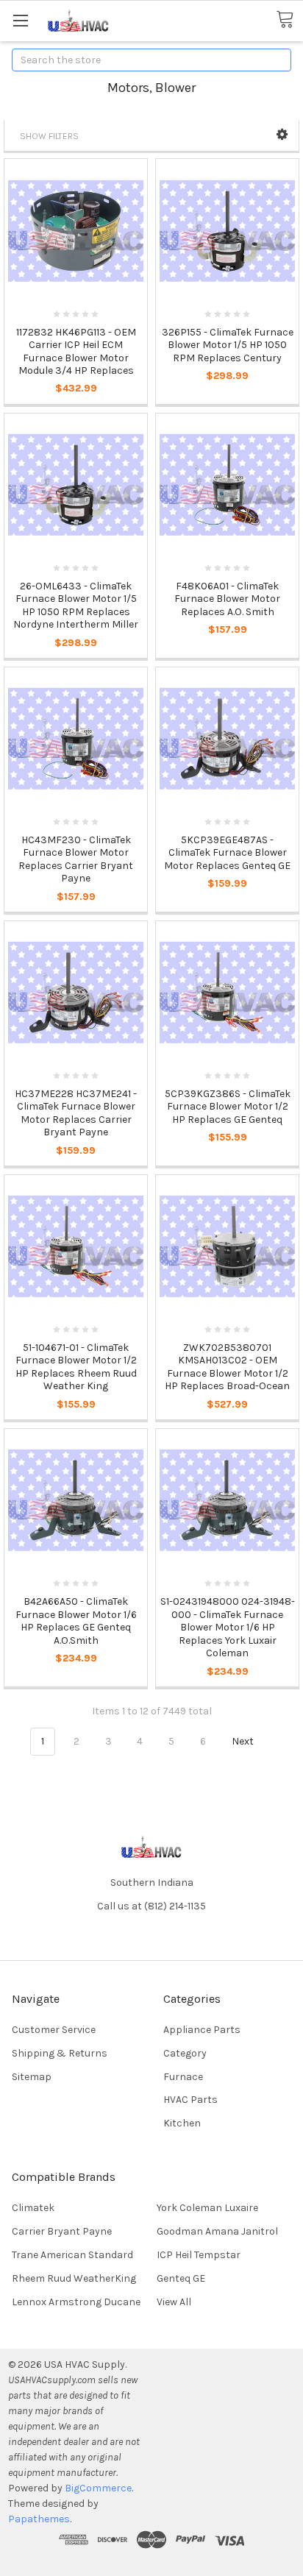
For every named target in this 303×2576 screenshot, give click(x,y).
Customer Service (54, 2030)
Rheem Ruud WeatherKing (74, 2278)
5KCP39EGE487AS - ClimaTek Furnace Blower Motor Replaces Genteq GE (227, 853)
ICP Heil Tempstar (199, 2255)
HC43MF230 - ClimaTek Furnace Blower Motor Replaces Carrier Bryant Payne (76, 859)
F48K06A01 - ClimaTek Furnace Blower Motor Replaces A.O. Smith (227, 599)
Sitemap (32, 2077)
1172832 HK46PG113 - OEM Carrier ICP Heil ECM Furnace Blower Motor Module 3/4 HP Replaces (76, 352)
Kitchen (182, 2123)
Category (185, 2053)
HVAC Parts (190, 2100)
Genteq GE (181, 2278)
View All (174, 2302)
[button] (282, 135)
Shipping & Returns (60, 2053)
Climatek (33, 2208)
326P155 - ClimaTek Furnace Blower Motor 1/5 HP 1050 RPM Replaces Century (228, 345)
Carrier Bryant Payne (62, 2231)
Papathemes (39, 2519)
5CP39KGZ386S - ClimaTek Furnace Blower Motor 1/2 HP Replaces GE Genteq (228, 1107)
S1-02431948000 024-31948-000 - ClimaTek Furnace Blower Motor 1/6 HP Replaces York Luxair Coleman (228, 1627)
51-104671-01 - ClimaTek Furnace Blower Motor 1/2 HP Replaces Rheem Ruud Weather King (76, 1367)
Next (244, 1741)
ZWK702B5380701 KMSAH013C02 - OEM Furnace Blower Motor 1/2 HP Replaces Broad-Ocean (227, 1367)
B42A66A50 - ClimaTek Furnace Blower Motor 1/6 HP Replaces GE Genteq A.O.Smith (76, 1621)
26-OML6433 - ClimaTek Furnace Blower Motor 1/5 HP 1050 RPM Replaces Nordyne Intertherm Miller (76, 606)
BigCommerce (98, 2488)
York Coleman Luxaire (207, 2208)
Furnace (183, 2077)
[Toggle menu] (20, 20)
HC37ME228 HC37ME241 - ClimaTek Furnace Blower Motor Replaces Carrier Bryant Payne (76, 1113)
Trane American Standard (72, 2255)
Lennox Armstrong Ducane (76, 2302)
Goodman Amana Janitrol (217, 2231)
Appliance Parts (202, 2030)
